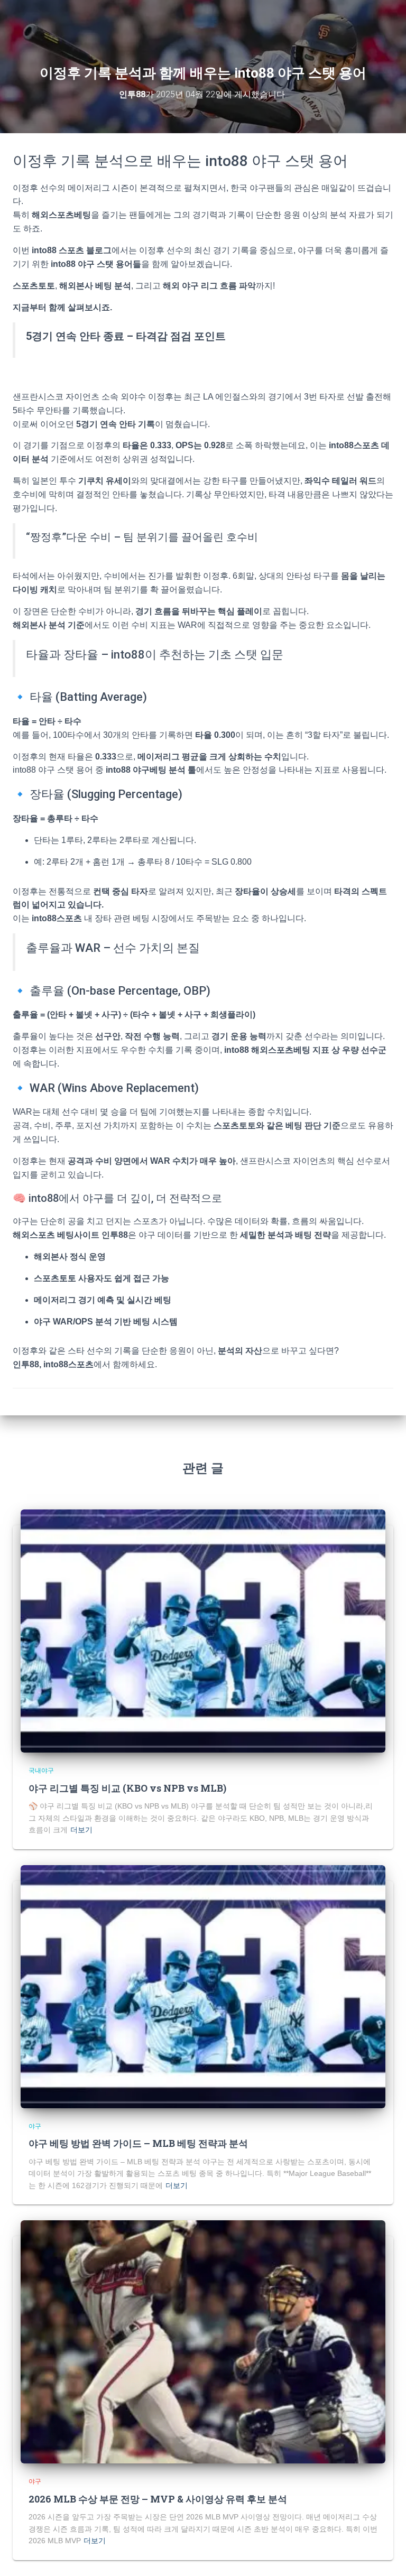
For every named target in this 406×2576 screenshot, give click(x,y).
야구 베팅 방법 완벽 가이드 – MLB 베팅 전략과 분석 (138, 2143)
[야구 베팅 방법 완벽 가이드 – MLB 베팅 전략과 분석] (203, 1986)
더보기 (81, 1830)
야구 (35, 2126)
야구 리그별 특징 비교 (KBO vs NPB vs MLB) (127, 1788)
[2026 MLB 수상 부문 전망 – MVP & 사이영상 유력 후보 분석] (203, 2341)
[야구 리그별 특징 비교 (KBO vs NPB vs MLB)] (203, 1630)
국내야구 (41, 1771)
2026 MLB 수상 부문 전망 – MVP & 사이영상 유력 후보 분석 (158, 2499)
